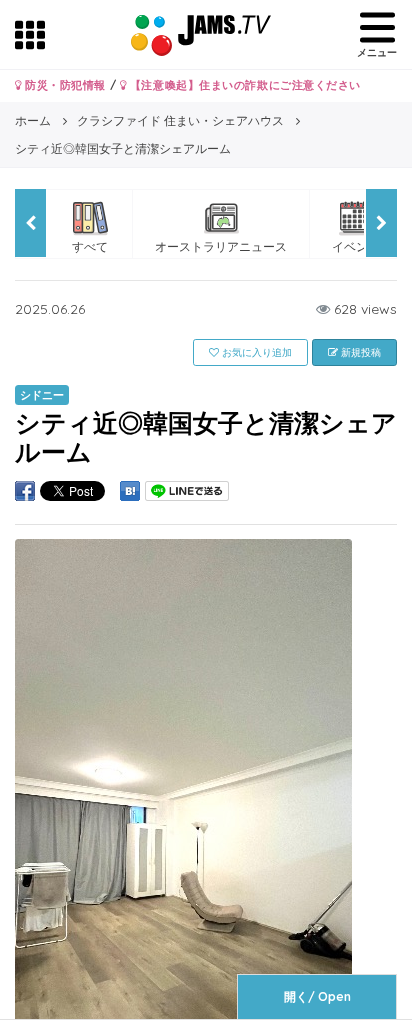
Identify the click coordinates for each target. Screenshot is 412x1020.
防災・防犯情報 (64, 85)
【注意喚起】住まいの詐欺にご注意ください (243, 85)
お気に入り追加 (255, 352)
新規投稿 (359, 352)
